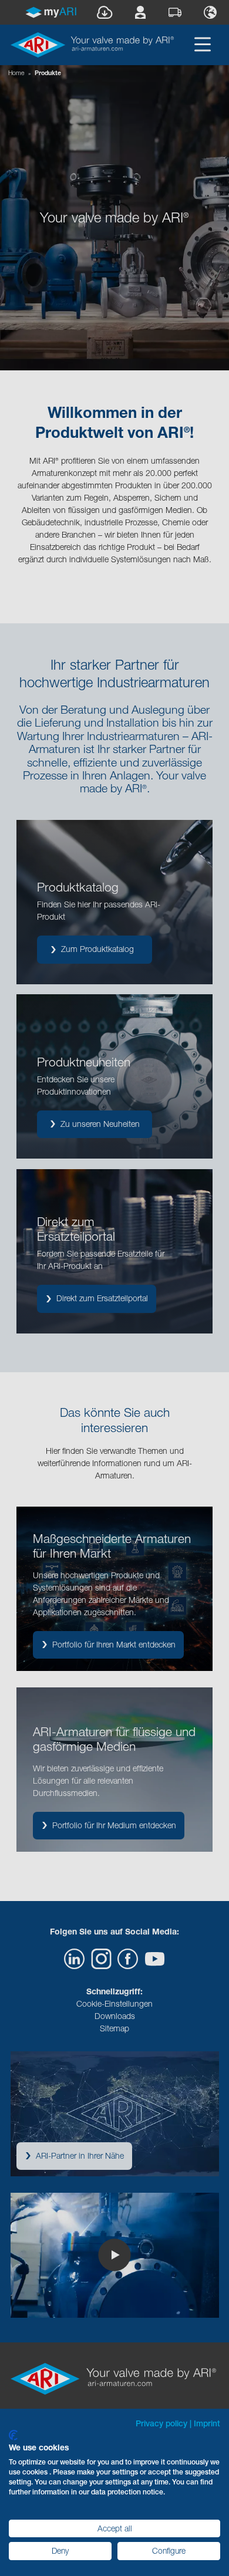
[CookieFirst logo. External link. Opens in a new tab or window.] (13, 2435)
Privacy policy (161, 2423)
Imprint (207, 2423)
